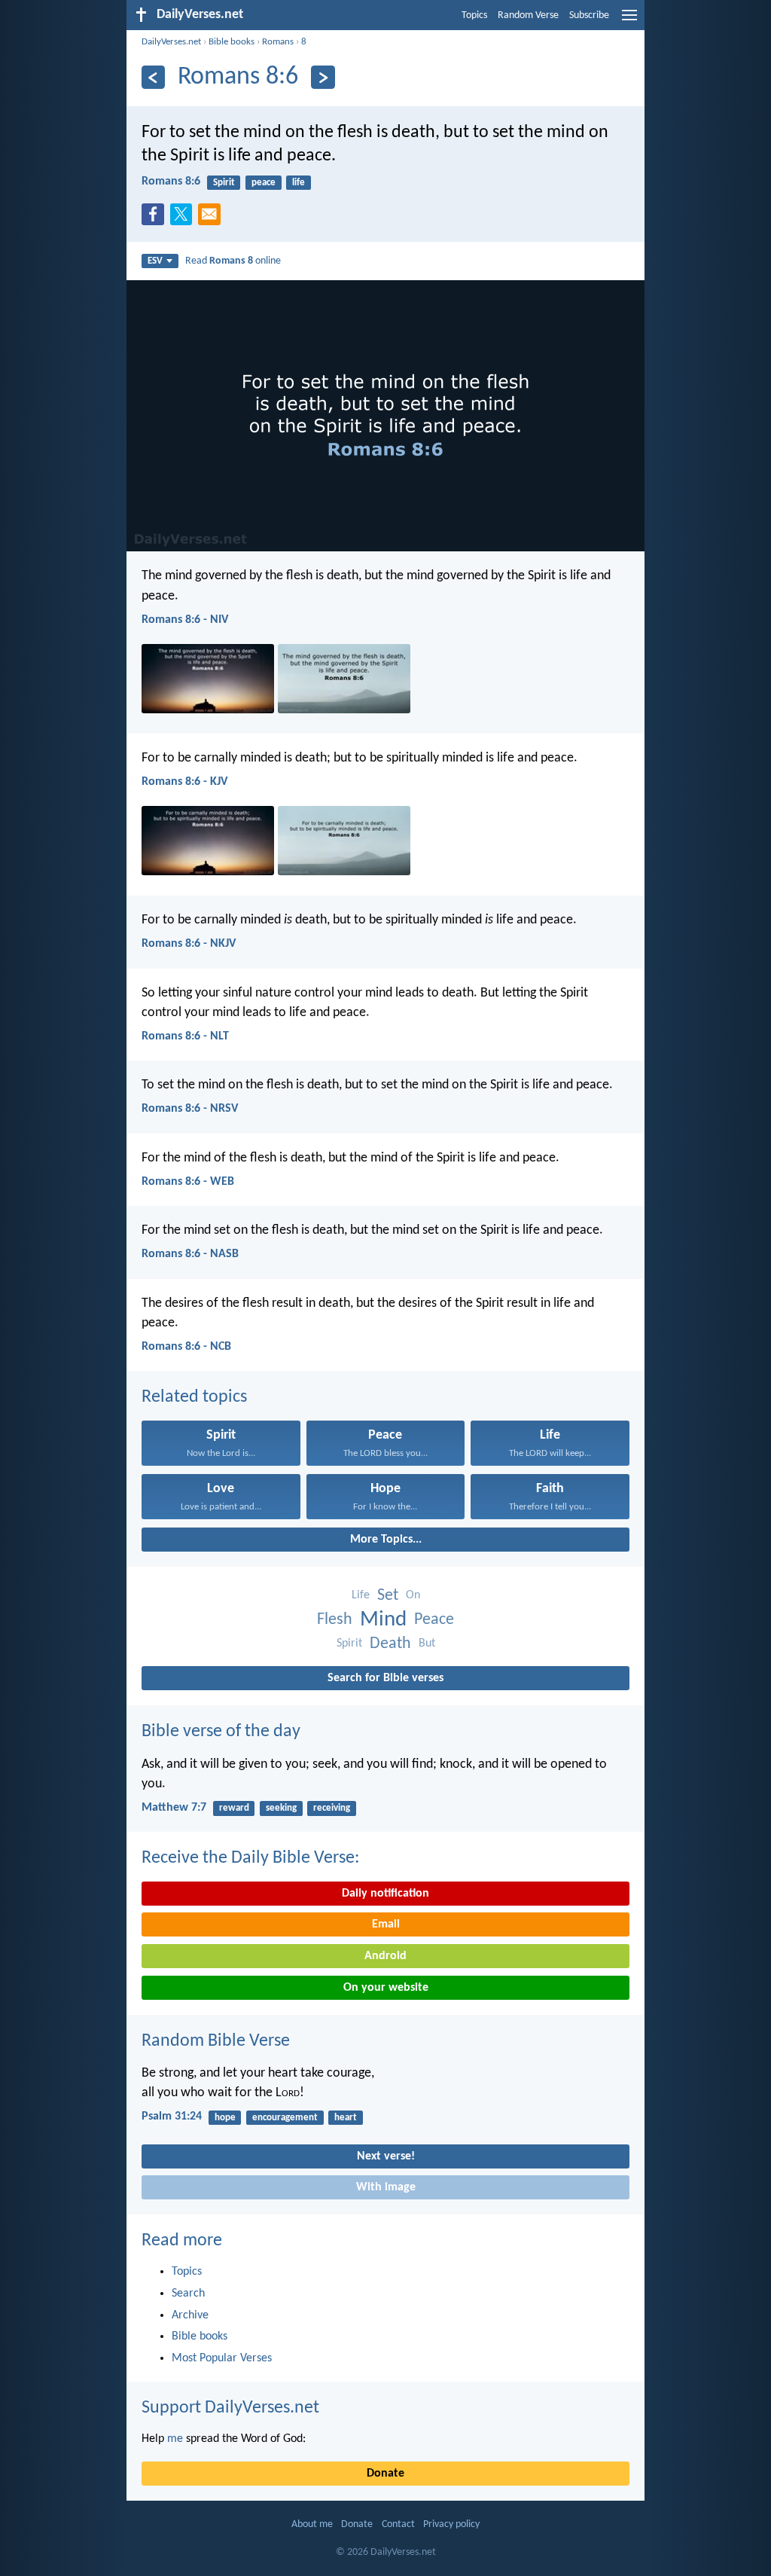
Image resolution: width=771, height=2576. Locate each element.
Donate (385, 2474)
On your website (386, 1988)
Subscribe (589, 15)
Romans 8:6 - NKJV (189, 944)
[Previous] (153, 77)
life (299, 183)
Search (188, 2294)
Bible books (232, 42)
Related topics (194, 1397)
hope (225, 2118)
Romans (278, 42)
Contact (398, 2524)
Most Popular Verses (222, 2358)
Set (388, 1596)
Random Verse (528, 15)
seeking (281, 1808)
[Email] (212, 218)
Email (386, 1924)
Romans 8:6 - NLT (185, 1036)
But (427, 1644)
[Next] (323, 77)
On (413, 1595)
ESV (155, 261)
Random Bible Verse (216, 2041)
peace (264, 183)
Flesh (335, 1620)
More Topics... (386, 1540)
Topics (474, 15)
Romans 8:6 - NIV (185, 620)
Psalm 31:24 (172, 2117)
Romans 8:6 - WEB (188, 1182)
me (175, 2439)
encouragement (285, 2118)
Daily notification (385, 1894)
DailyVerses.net (171, 42)
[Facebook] (156, 218)
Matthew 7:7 (174, 1808)
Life (361, 1595)
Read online (233, 261)
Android (385, 1956)
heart (346, 2118)
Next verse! (386, 2156)
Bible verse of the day (221, 1732)
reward (234, 1808)
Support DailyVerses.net (230, 2408)
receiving (332, 1808)
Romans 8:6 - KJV (184, 782)
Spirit (224, 183)
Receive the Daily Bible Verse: (250, 1858)
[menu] (629, 21)
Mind (383, 1620)
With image (386, 2187)
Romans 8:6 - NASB (190, 1254)
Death (390, 1644)
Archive (190, 2315)
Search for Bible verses (385, 1678)
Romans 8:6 (171, 182)
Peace (434, 1620)
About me (312, 2524)
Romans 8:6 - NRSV (190, 1109)
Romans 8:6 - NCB (186, 1347)
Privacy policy (451, 2524)
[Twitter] (184, 218)
